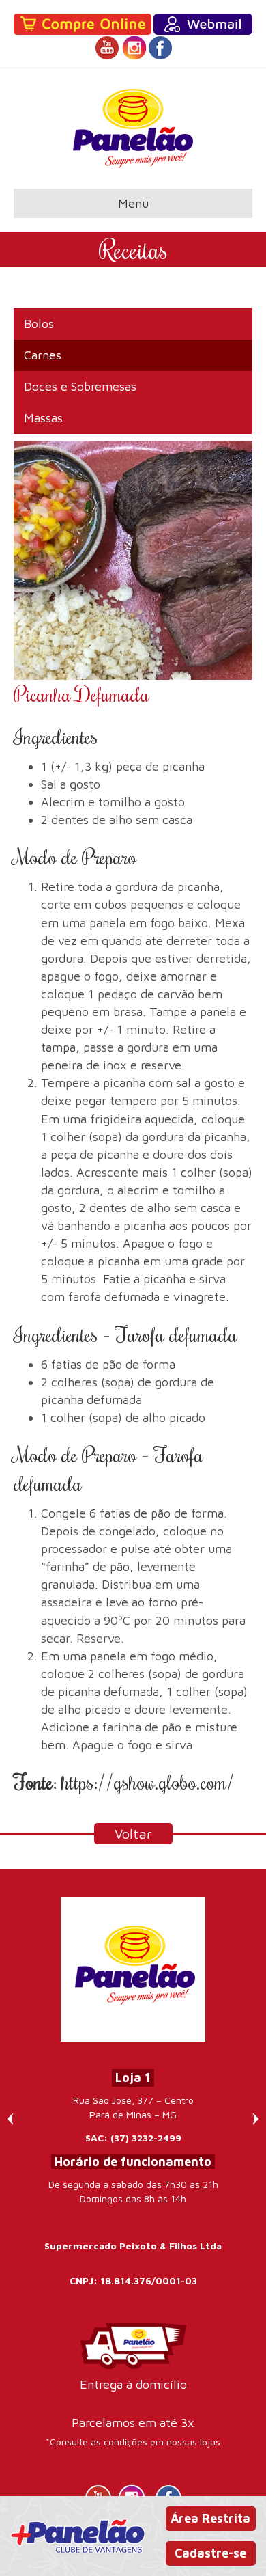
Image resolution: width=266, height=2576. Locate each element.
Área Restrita (210, 2518)
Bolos (39, 324)
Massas (43, 418)
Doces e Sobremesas (80, 386)
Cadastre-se (210, 2553)
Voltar (133, 1834)
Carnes (43, 355)
